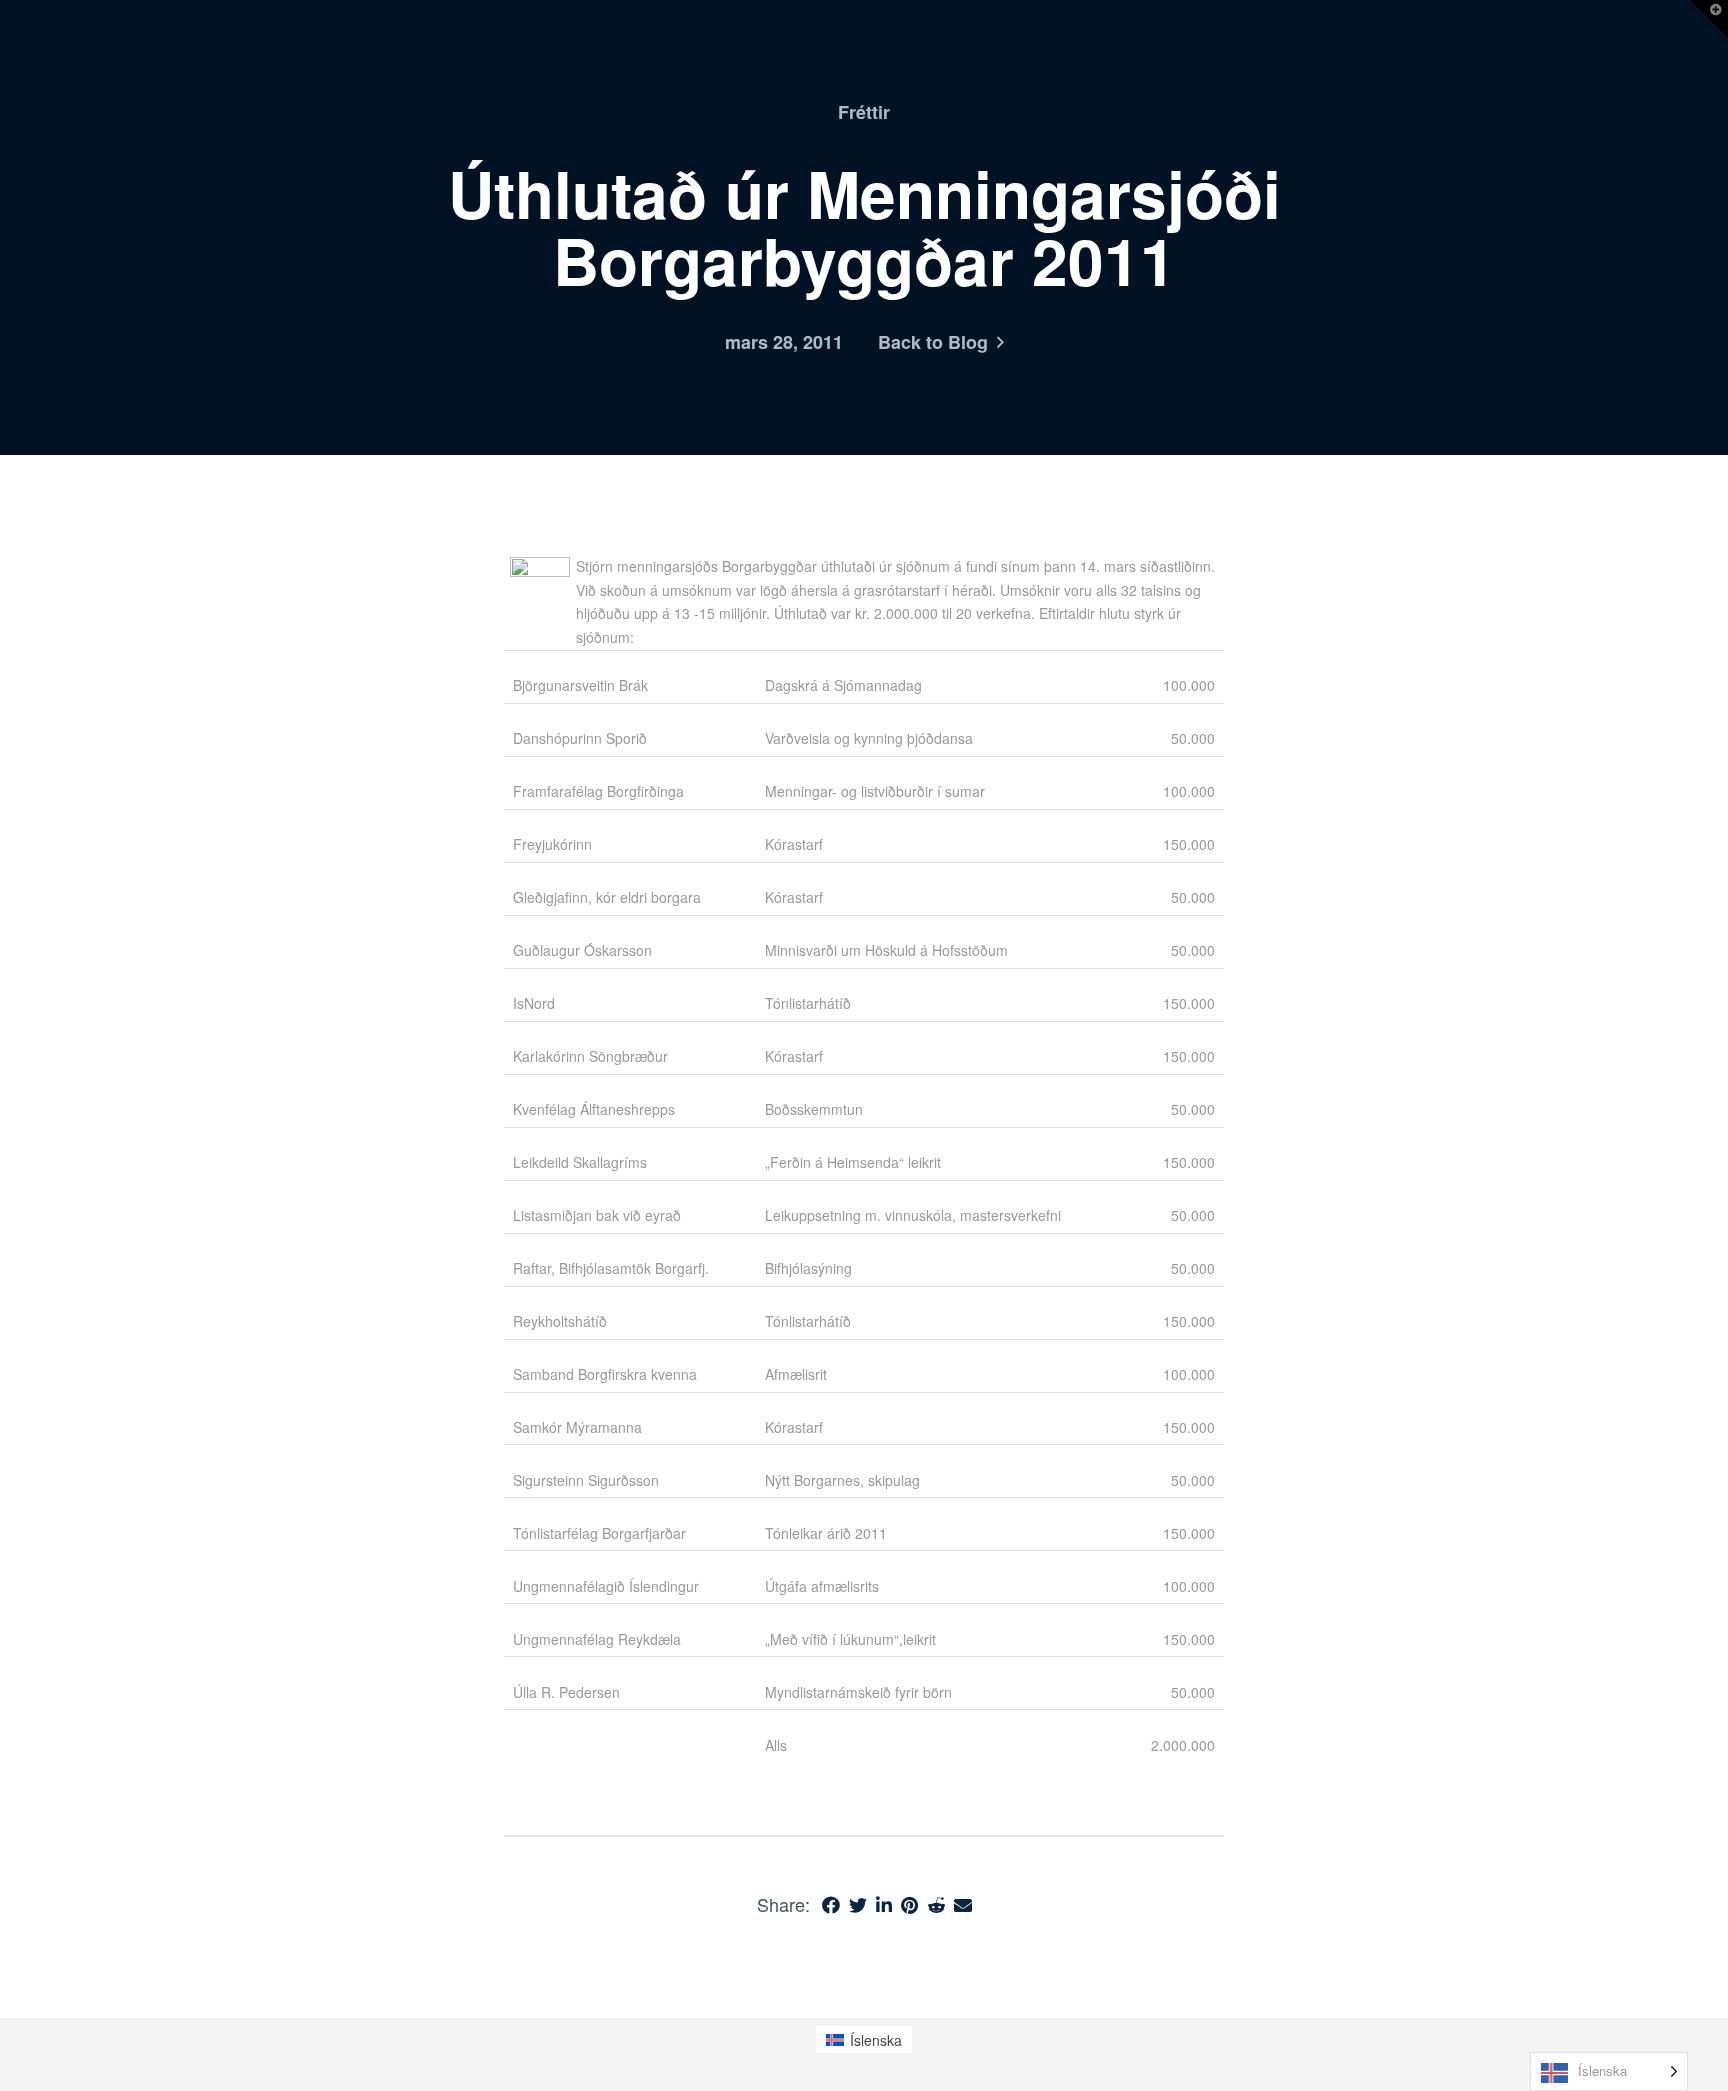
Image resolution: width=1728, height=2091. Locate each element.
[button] (1709, 19)
